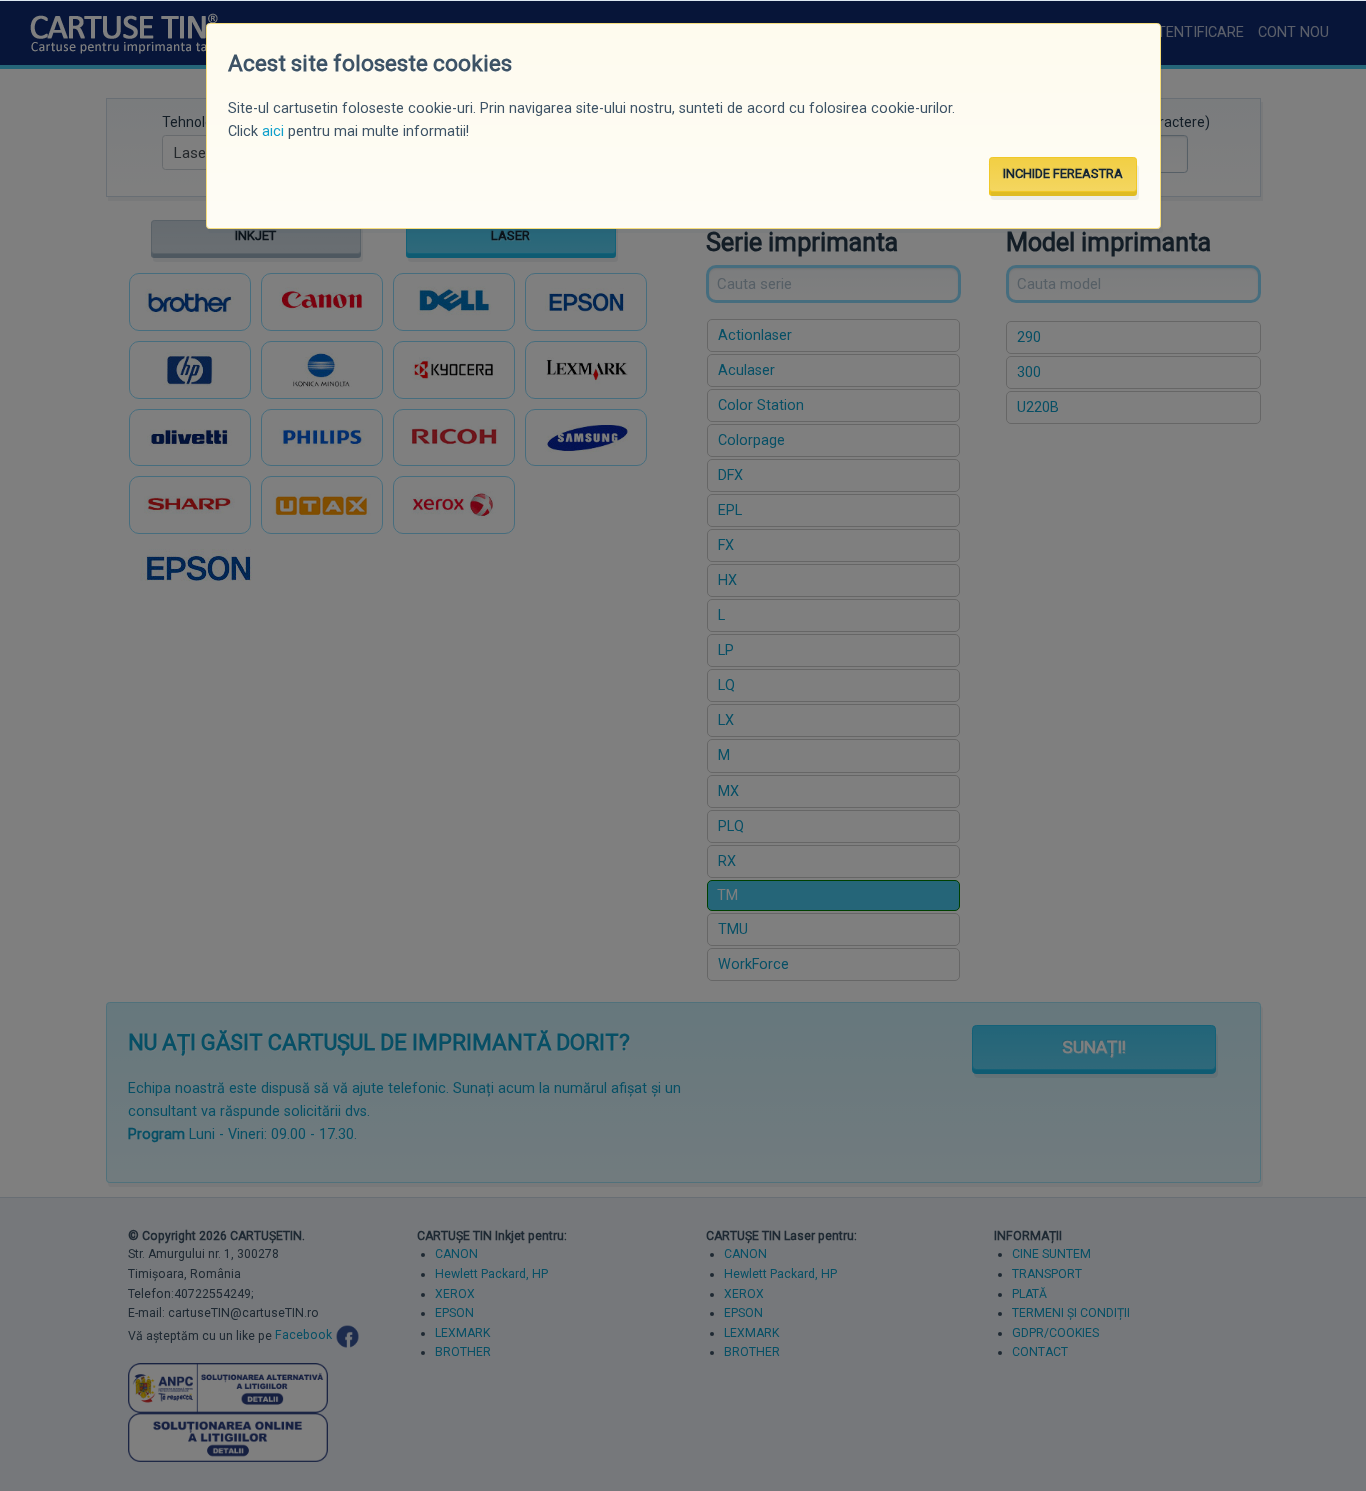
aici (273, 131)
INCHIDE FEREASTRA (1063, 173)
